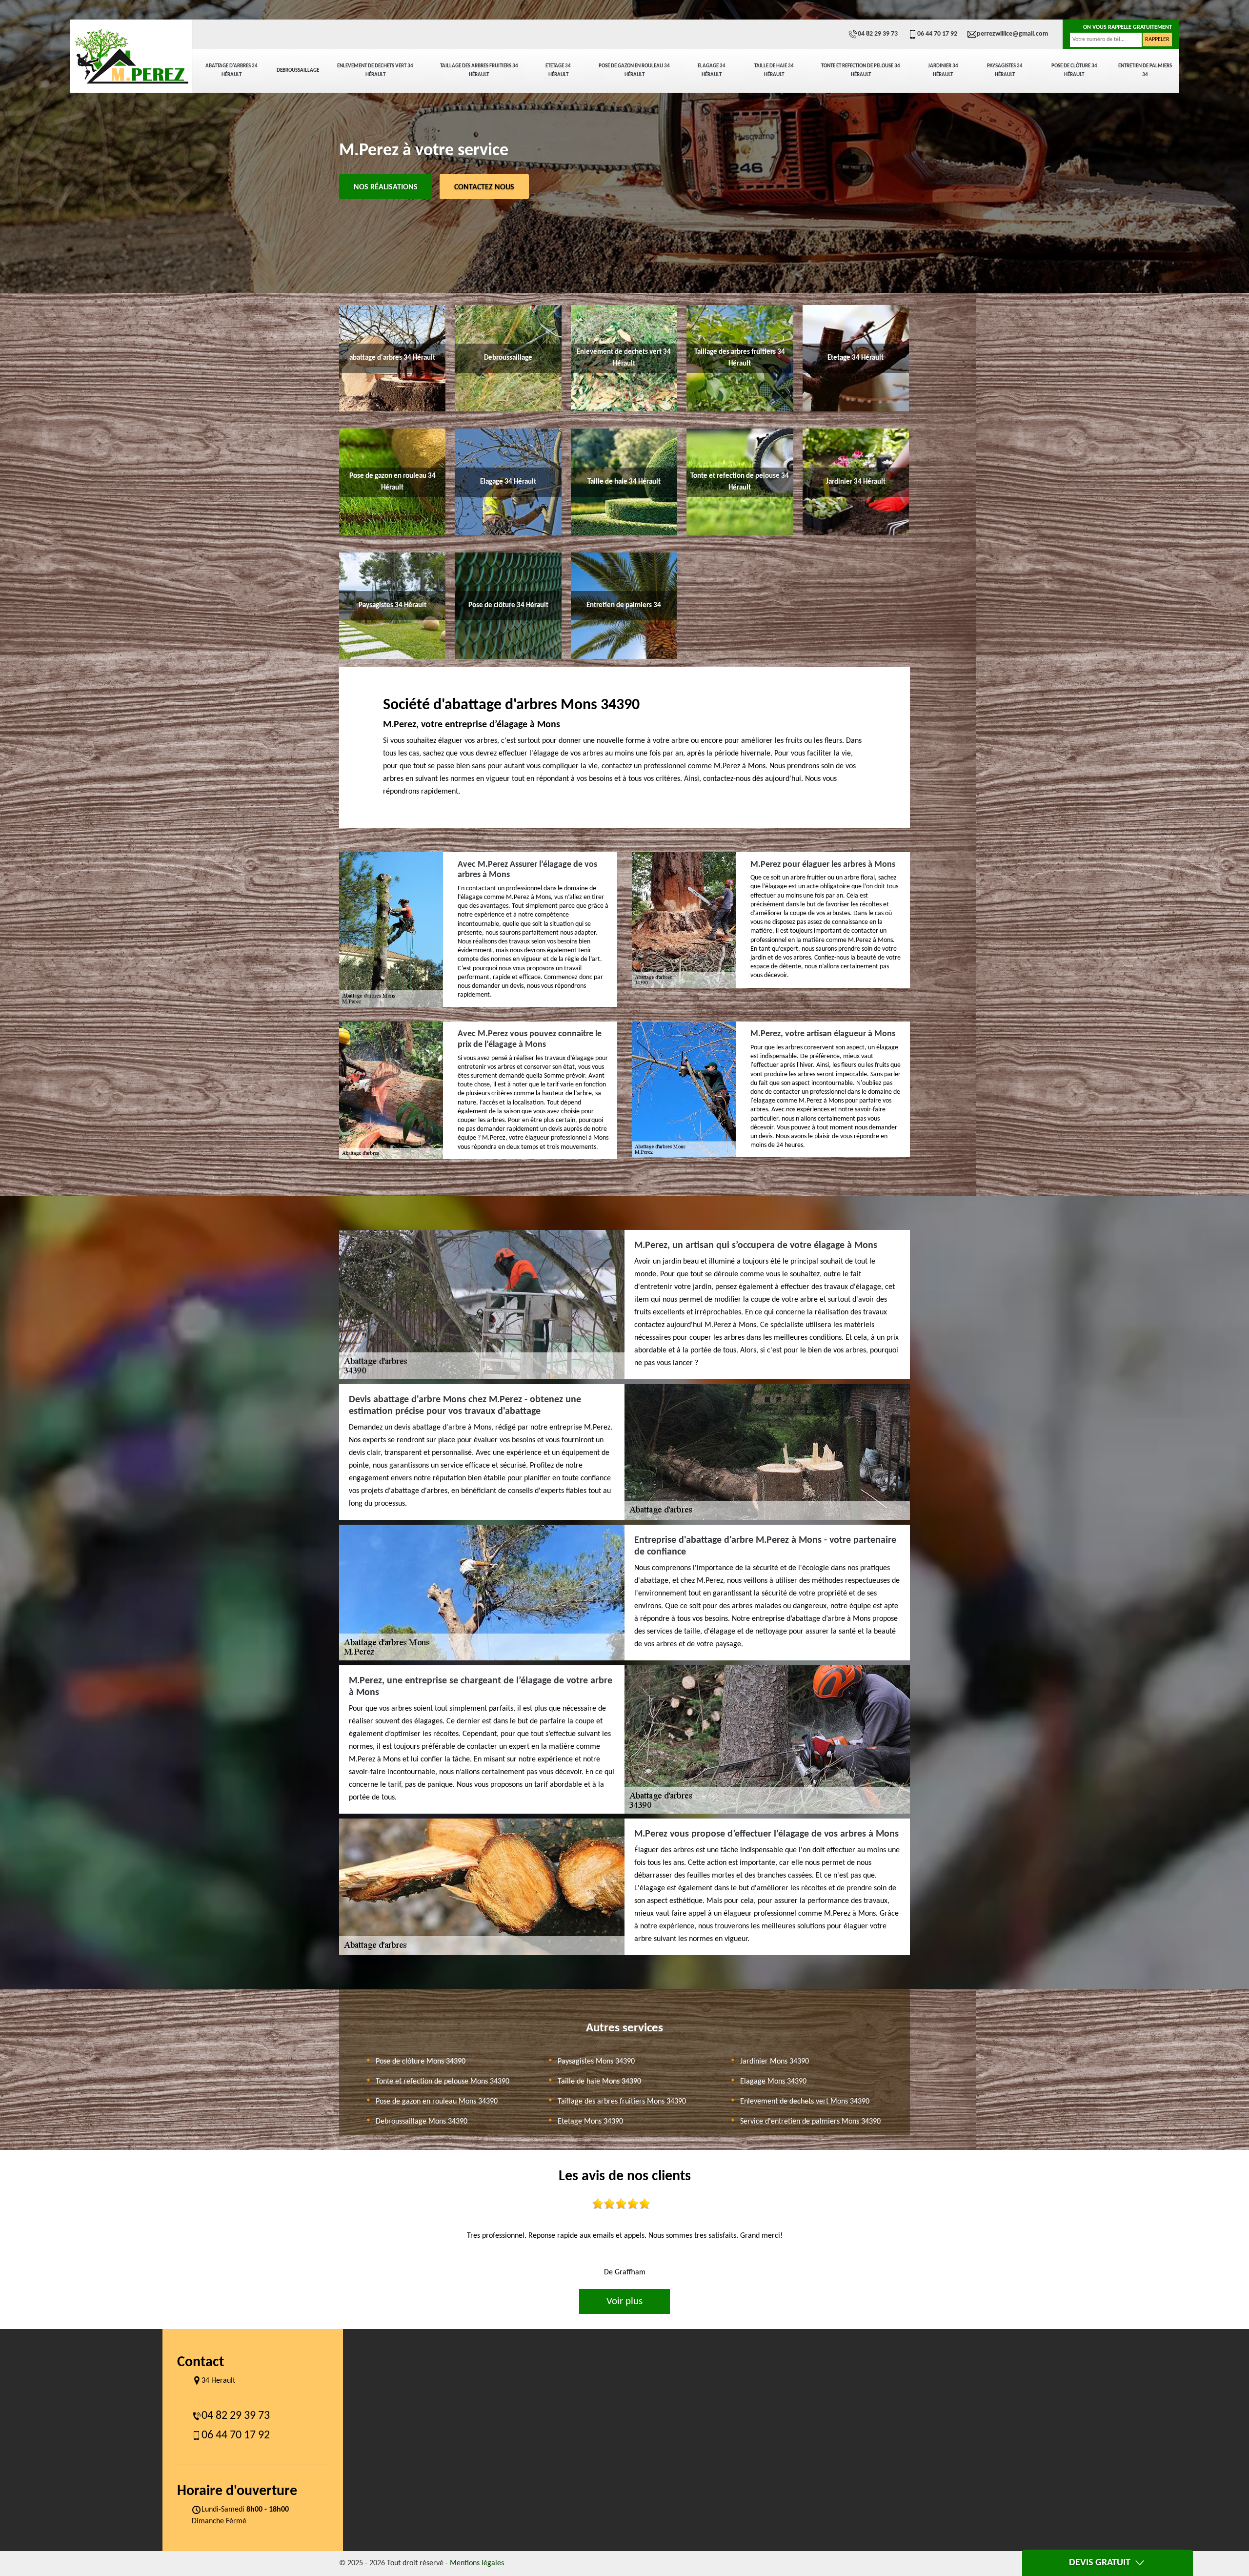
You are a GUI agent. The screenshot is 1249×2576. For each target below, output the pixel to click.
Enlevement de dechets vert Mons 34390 (805, 2102)
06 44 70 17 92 (937, 34)
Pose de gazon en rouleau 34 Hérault (634, 71)
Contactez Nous (484, 187)
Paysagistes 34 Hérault (1005, 71)
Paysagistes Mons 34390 (596, 2062)
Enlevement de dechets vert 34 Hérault (375, 71)
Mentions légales (477, 2563)
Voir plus (624, 2301)
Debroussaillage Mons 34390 (422, 2122)
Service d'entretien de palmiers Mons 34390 (810, 2122)
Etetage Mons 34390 (590, 2122)
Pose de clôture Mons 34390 (421, 2062)
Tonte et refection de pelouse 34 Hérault (861, 71)
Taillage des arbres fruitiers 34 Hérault (479, 71)
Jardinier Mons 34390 (775, 2062)
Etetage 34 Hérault (558, 71)
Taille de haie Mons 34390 (599, 2082)
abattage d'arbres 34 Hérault (232, 71)
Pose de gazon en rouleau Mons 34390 (437, 2102)
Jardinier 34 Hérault (943, 71)
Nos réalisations (386, 187)
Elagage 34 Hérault (712, 71)
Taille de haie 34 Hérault (774, 71)
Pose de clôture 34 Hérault (1074, 71)
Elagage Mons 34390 (773, 2082)
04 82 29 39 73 (878, 34)
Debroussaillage (298, 71)
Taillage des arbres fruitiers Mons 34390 (622, 2102)
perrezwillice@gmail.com (1012, 34)
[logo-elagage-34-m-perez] (131, 56)
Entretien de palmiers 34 (1145, 71)
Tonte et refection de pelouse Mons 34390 (443, 2082)
